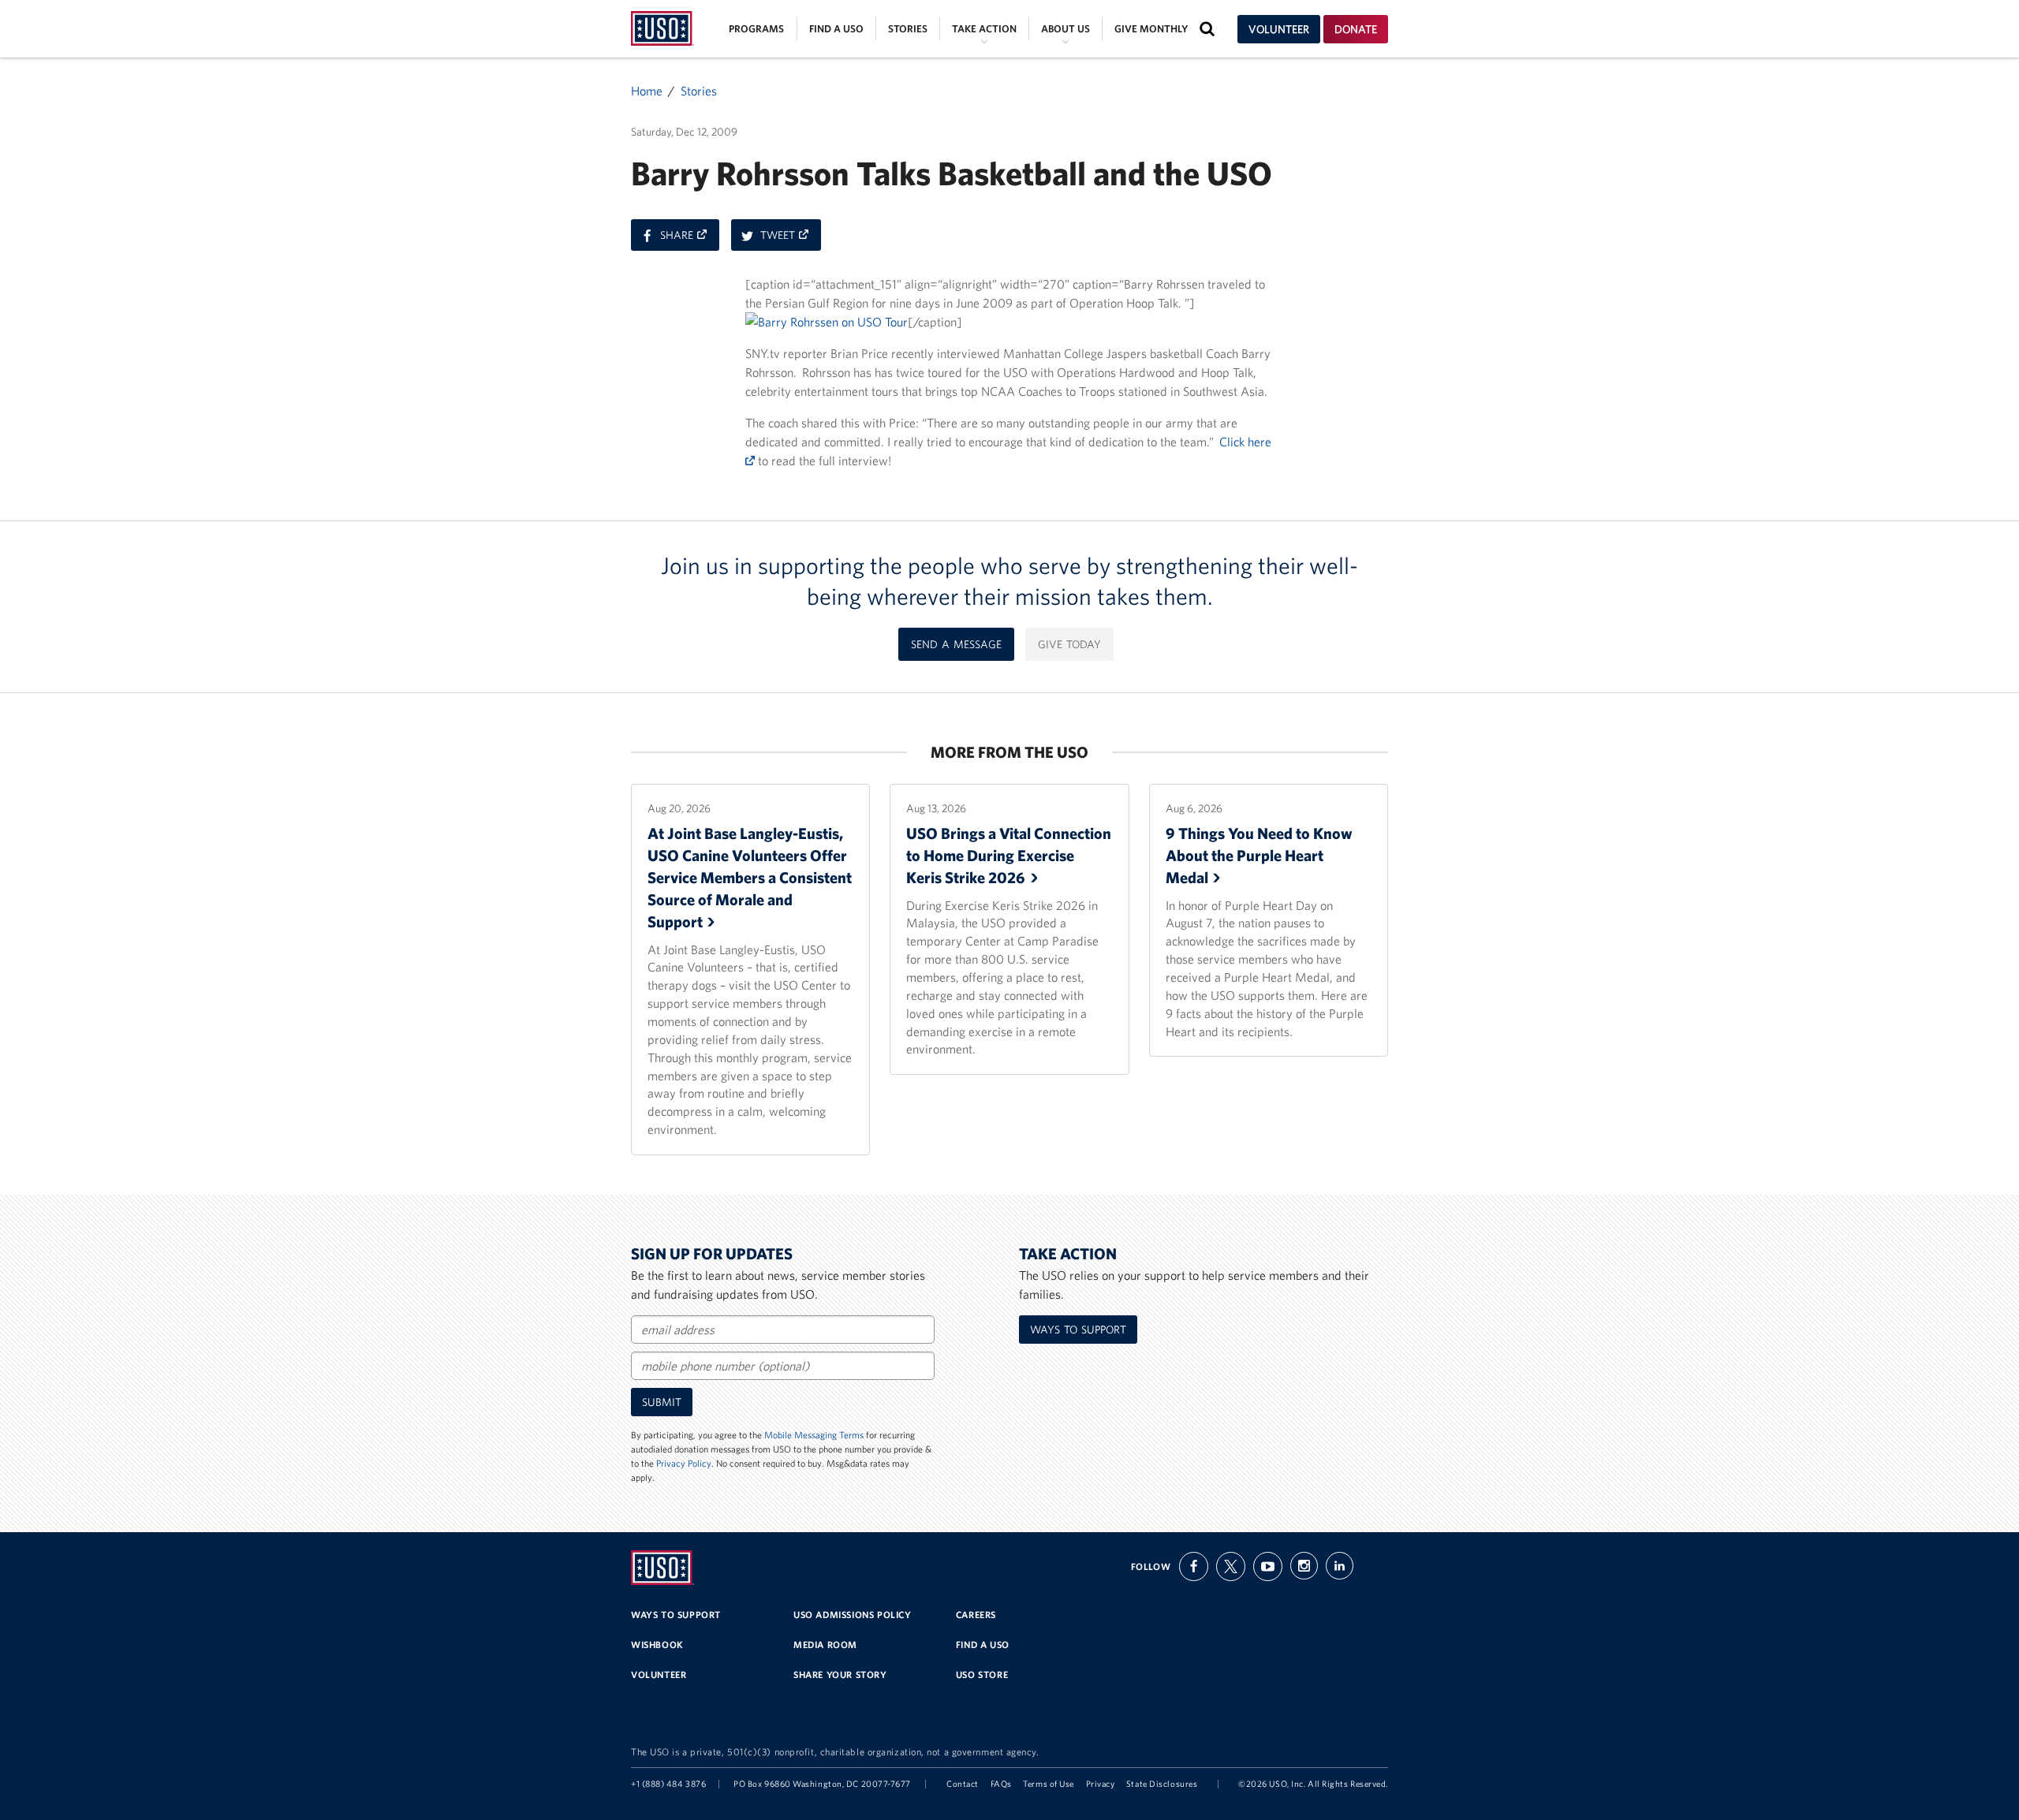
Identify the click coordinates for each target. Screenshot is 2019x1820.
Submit (662, 1402)
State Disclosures (1162, 1784)
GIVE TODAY (1069, 644)
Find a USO (836, 29)
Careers (976, 1615)
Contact (963, 1784)
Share (690, 239)
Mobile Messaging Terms (814, 1435)
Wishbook (657, 1645)
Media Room (825, 1645)
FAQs (1001, 1784)
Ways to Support (1078, 1330)
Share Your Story (840, 1675)
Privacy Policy (684, 1463)
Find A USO (983, 1645)
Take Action (984, 29)
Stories (908, 29)
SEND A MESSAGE (956, 644)
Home (647, 91)
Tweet (791, 239)
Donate (1356, 29)
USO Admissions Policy (853, 1615)
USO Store (982, 1675)
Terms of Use (1049, 1784)
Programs (756, 29)
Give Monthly (1151, 29)
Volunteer (1279, 29)
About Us (1065, 29)
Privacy (1101, 1784)
